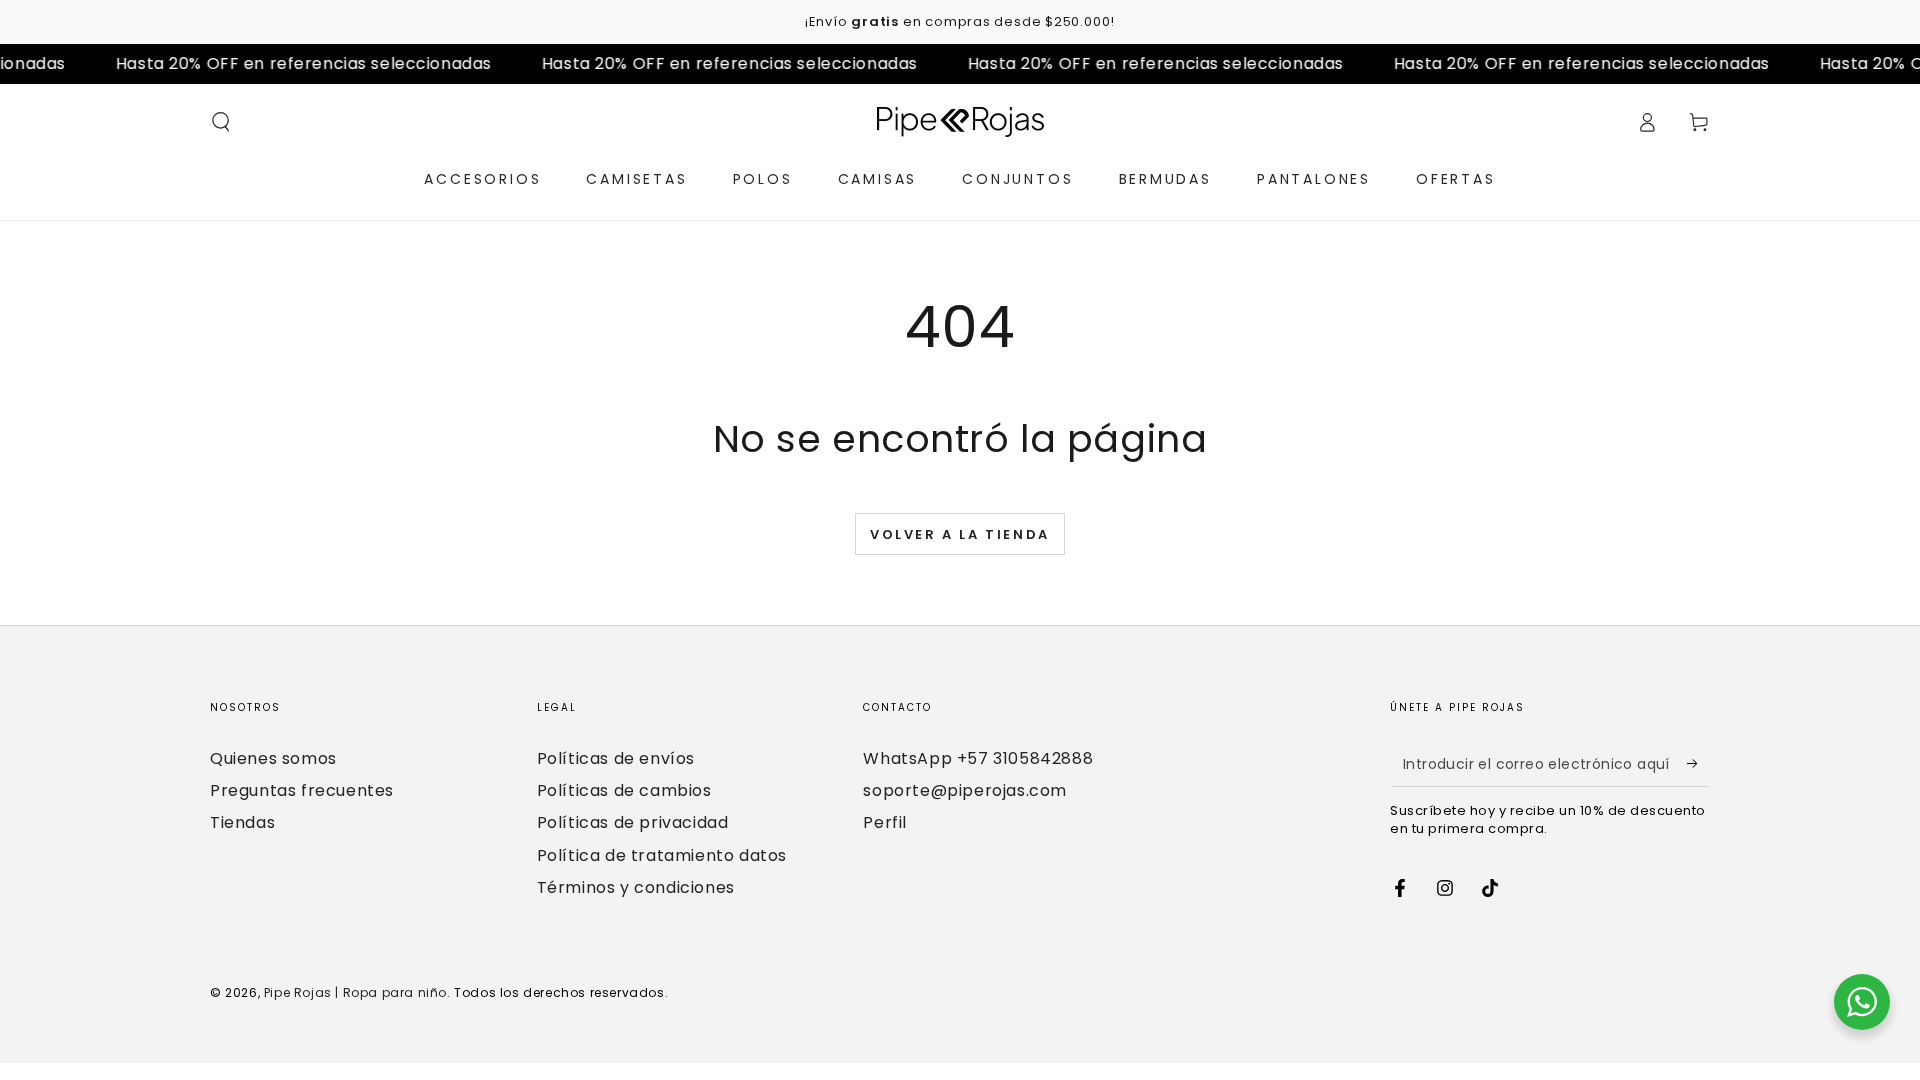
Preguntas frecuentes (302, 790)
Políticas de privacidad (633, 822)
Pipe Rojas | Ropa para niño (355, 992)
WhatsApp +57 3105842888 (978, 758)
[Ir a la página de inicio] (960, 122)
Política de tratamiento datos (662, 855)
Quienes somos (273, 758)
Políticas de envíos (616, 758)
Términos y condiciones (636, 887)
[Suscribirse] (1698, 764)
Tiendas (242, 822)
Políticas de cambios (624, 790)
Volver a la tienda (960, 534)
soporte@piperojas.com (965, 790)
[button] (221, 122)
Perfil (885, 822)
